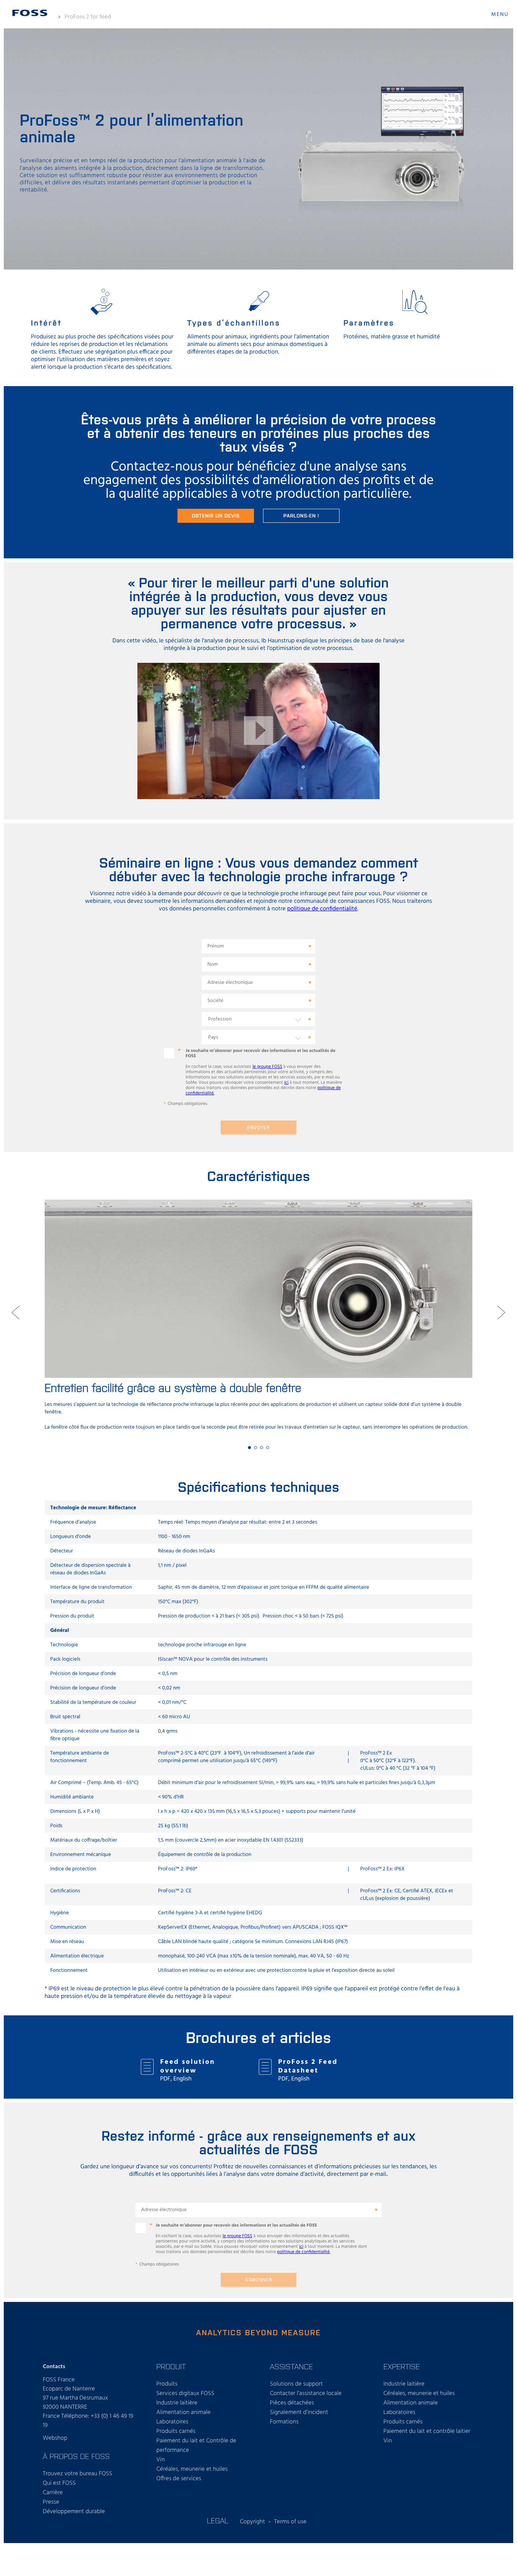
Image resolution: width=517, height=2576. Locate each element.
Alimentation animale (184, 2412)
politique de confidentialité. (304, 2252)
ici (286, 1083)
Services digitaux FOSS (185, 2394)
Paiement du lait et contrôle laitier (427, 2431)
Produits (167, 2384)
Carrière (53, 2493)
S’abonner (259, 2280)
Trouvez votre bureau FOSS (78, 2474)
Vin (160, 2460)
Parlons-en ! (301, 515)
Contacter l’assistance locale (306, 2394)
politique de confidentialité (322, 909)
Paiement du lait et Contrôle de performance (196, 2446)
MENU (500, 15)
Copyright (253, 2522)
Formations (284, 2422)
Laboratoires (172, 2422)
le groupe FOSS (267, 1067)
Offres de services (179, 2479)
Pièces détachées (292, 2403)
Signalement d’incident (299, 2412)
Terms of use (290, 2522)
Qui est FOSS (59, 2483)
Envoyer (258, 1128)
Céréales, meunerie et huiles (192, 2469)
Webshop (55, 2438)
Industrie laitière (177, 2403)
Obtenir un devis (216, 515)
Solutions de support (296, 2384)
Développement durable (74, 2512)
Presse (51, 2502)
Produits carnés (176, 2431)
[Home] (30, 13)
